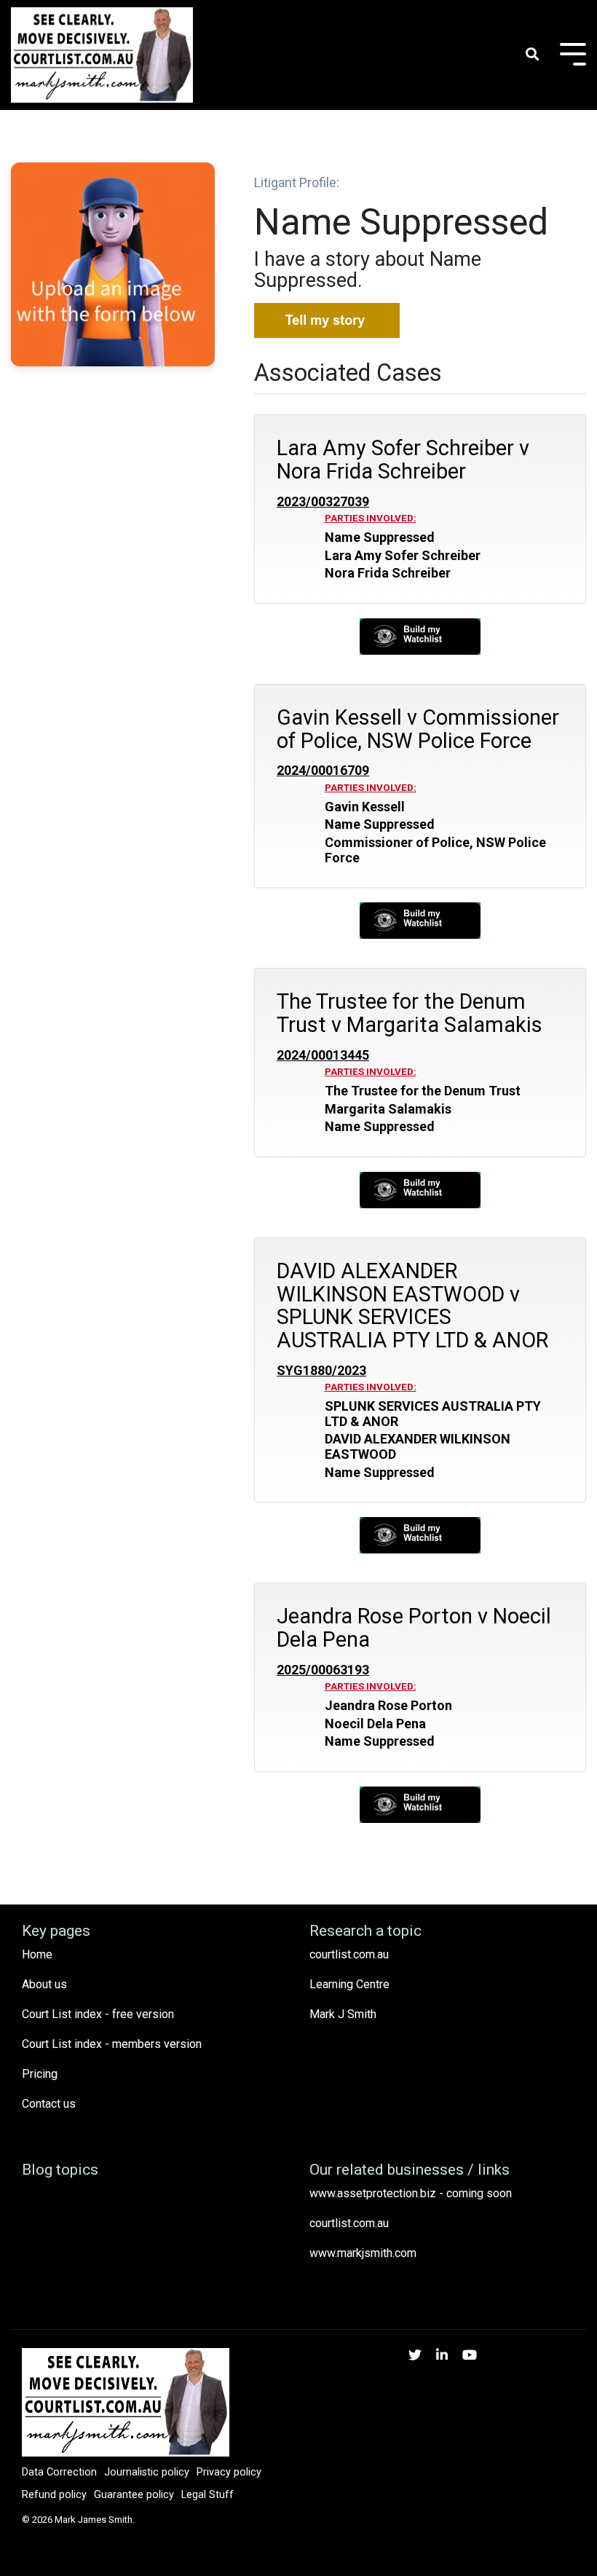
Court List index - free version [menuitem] (98, 2014)
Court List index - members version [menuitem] (112, 2044)
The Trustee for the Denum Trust (423, 1091)
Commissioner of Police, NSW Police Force (435, 850)
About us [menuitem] (44, 1984)
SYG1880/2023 (321, 1371)
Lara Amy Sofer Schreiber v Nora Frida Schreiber (403, 460)
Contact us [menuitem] (49, 2104)
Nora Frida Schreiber (388, 573)
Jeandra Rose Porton (388, 1706)
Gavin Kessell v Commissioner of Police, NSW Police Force (418, 729)
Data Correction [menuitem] (59, 2472)
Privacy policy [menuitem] (229, 2472)
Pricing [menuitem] (40, 2074)
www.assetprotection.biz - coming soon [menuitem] (411, 2193)
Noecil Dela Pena (375, 1724)
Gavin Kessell (365, 807)
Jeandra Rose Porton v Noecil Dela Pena (414, 1628)
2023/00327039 (323, 502)
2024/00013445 (323, 1055)
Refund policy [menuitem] (54, 2495)
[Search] (532, 55)
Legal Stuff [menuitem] (207, 2495)
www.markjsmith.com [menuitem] (363, 2253)
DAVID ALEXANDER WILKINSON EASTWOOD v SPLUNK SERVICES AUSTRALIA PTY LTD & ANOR (412, 1305)
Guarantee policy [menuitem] (134, 2495)
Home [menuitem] (37, 1954)
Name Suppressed (380, 537)
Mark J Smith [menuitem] (343, 2014)
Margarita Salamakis (388, 1109)
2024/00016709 (323, 771)
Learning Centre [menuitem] (349, 1984)
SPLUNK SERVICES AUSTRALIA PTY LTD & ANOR (433, 1414)
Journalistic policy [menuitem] (147, 2472)
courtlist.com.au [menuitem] (349, 1954)
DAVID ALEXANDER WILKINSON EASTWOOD (418, 1447)
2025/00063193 (323, 1670)
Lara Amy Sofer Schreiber (403, 556)
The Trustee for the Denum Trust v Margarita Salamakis (410, 1013)
